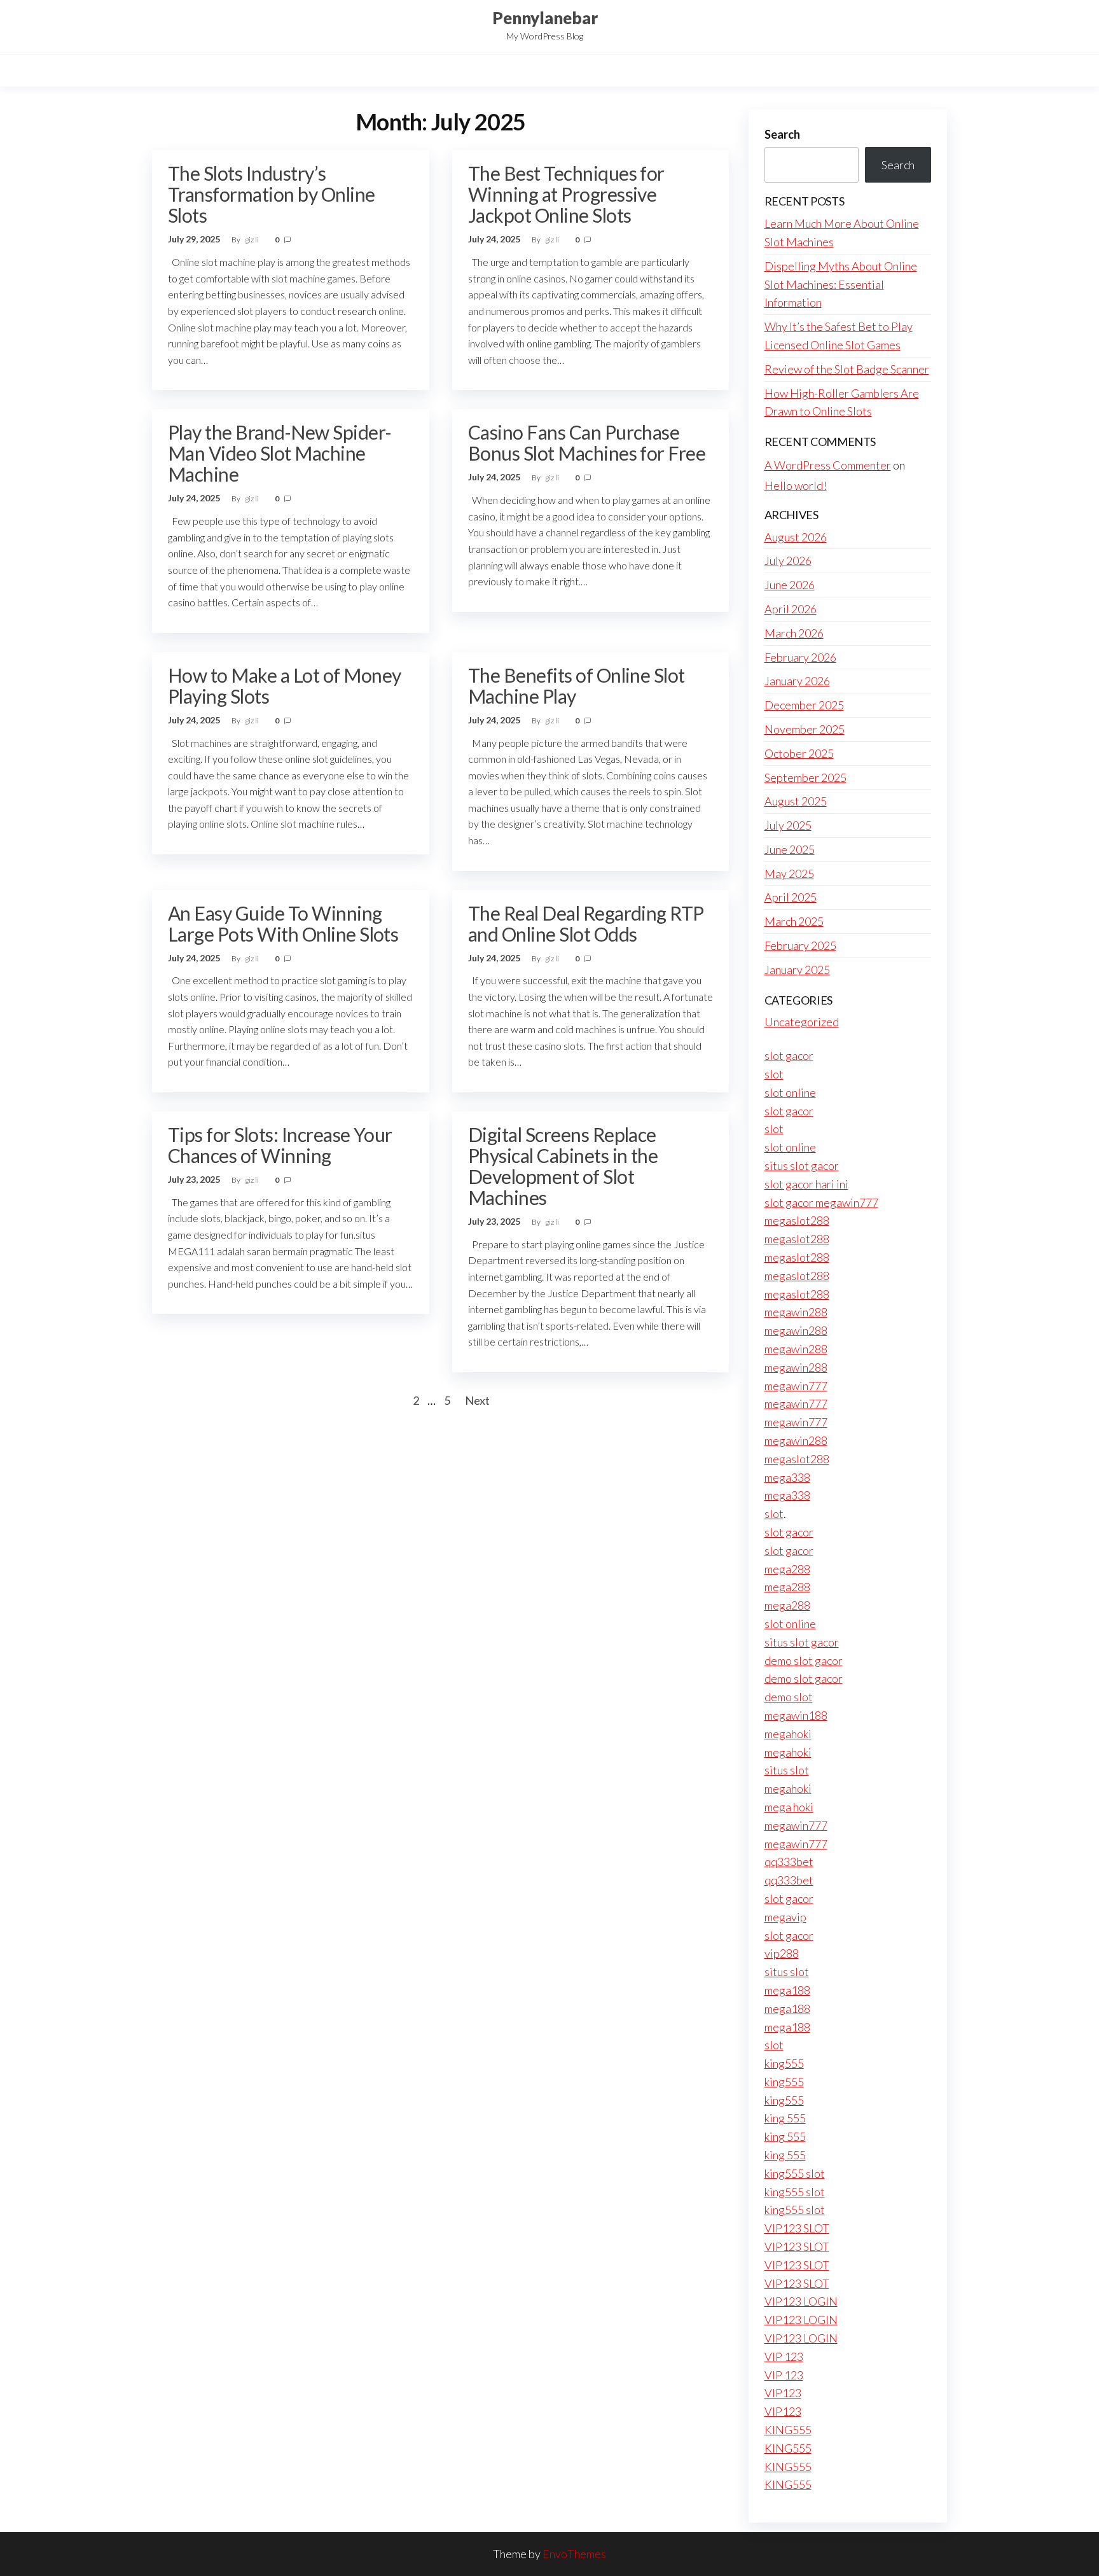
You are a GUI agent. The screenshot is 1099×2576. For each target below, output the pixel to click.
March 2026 (794, 633)
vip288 (782, 1953)
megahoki (788, 1734)
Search (782, 134)
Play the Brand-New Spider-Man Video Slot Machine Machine (280, 453)
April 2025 (791, 897)
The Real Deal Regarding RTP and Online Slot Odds (586, 923)
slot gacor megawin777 (821, 1202)
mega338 (787, 1477)
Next (477, 1400)
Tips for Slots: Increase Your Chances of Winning (280, 1145)
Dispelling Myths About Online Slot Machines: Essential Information (841, 284)
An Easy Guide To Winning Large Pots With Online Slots (283, 923)
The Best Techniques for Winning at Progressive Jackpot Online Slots (566, 194)
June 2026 (790, 585)
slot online (790, 1092)
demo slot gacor (804, 1660)
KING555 (788, 2430)
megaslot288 (797, 1220)
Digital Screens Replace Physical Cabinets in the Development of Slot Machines (563, 1166)
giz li (252, 240)
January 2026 (797, 681)
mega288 (787, 1569)
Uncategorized (802, 1022)
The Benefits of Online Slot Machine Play (577, 686)
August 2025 (796, 801)
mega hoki (789, 1807)
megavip (785, 1917)
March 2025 (794, 921)
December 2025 (804, 705)
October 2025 (799, 753)
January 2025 (797, 970)
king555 (784, 2063)
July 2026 (788, 560)
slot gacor (789, 1055)
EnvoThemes (574, 2554)
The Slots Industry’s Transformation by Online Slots (272, 194)
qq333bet (789, 1862)
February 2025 (800, 945)
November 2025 (805, 729)
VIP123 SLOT (797, 2228)
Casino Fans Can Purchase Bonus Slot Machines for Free (587, 442)
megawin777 (796, 1386)
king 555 (785, 2118)
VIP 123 (784, 2357)
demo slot (789, 1697)
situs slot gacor (802, 1166)
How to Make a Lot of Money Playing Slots (284, 686)
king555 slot (795, 2173)
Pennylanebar (545, 18)
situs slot (787, 1770)
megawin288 (796, 1312)
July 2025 (788, 825)
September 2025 (805, 777)
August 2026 (796, 537)
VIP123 (783, 2393)
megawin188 (796, 1715)
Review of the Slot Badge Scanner (847, 369)
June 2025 (790, 849)
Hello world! (796, 485)
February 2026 (800, 657)
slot (774, 1074)
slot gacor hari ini (806, 1184)
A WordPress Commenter (828, 465)
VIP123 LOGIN (801, 2301)
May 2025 (789, 874)
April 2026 (791, 609)
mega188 (787, 1990)
